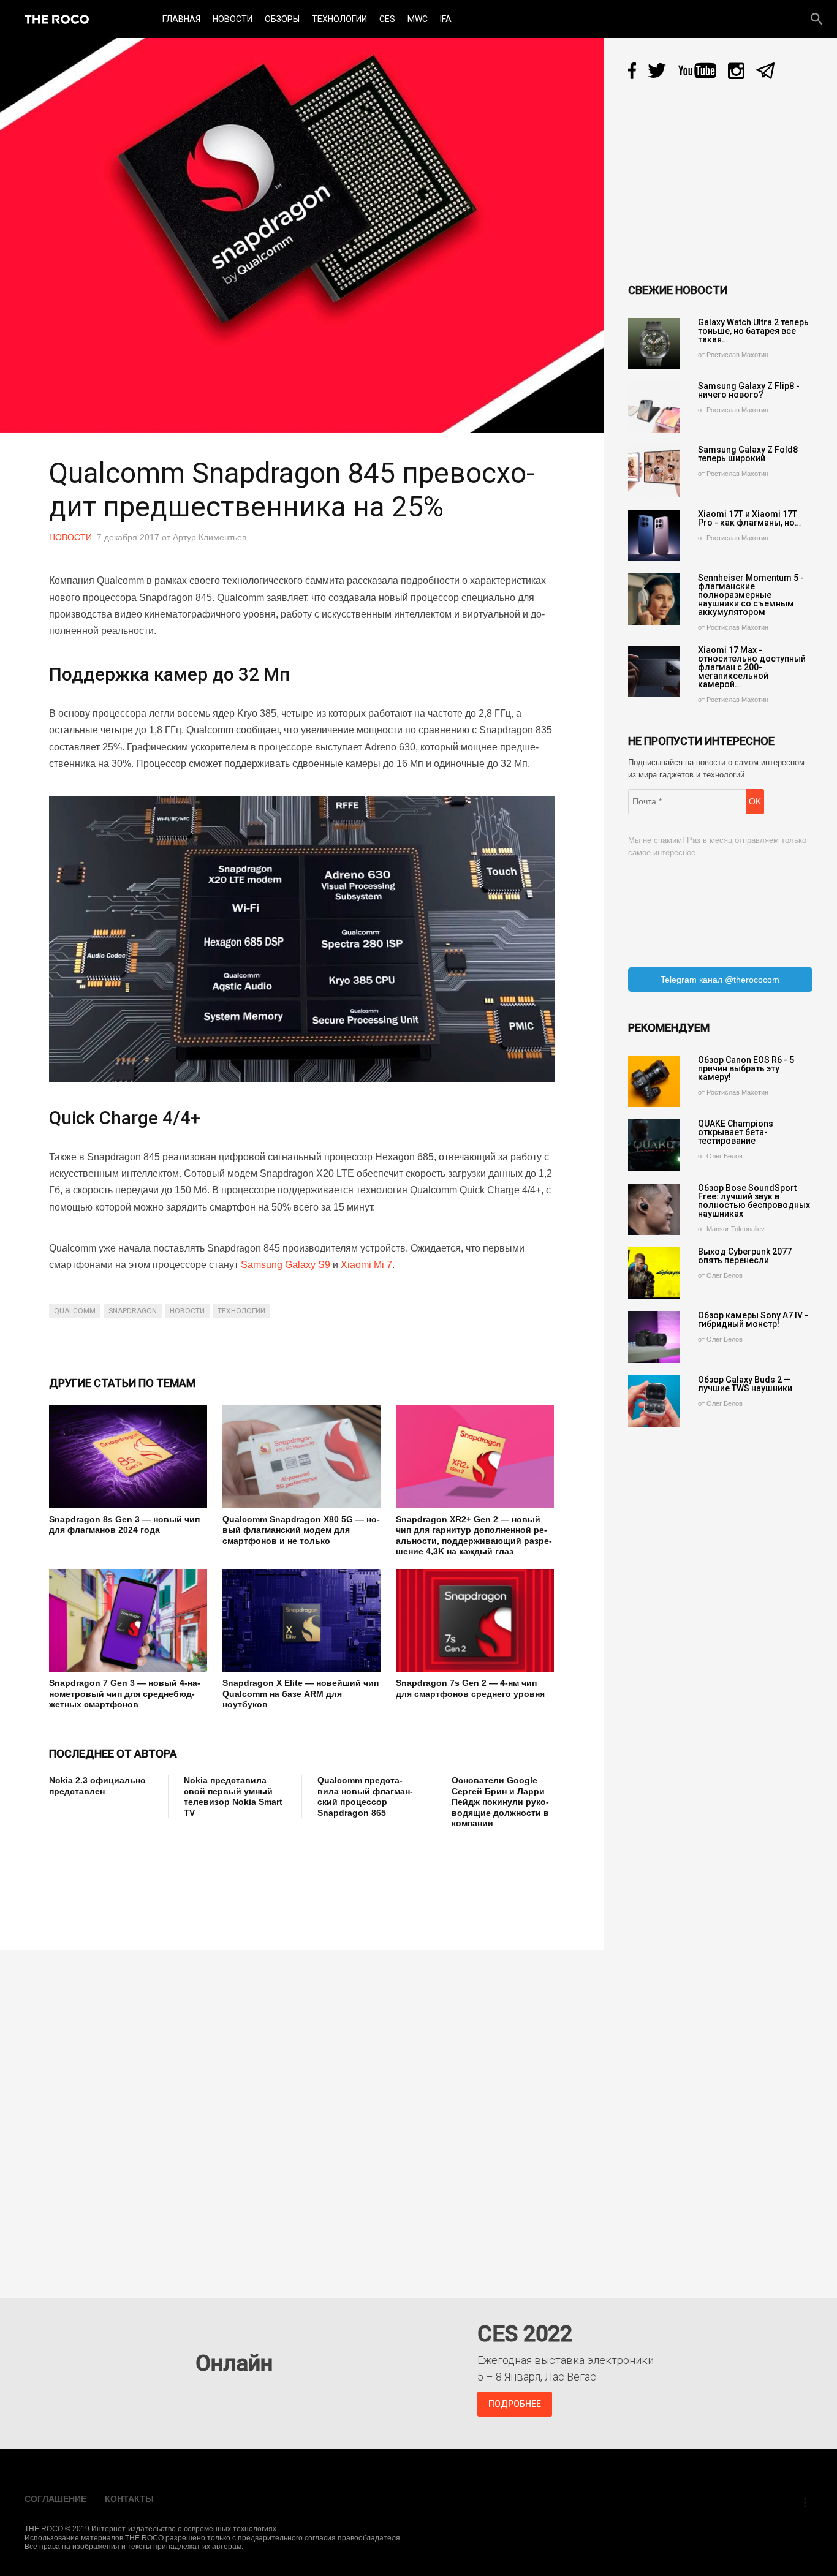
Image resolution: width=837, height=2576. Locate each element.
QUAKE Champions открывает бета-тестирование (736, 1132)
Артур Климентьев (210, 537)
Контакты (129, 2499)
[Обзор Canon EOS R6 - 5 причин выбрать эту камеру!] (654, 1081)
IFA (446, 19)
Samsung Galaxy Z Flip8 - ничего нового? (749, 390)
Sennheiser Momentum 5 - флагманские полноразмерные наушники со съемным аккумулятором (751, 595)
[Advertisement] (272, 1881)
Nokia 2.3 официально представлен (97, 1786)
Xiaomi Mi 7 (366, 1265)
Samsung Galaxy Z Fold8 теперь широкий (748, 454)
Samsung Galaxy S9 (286, 1265)
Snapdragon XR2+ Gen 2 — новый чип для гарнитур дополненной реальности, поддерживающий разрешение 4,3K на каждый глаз (474, 1535)
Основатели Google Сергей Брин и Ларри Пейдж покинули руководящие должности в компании (500, 1802)
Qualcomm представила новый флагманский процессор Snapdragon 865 (365, 1796)
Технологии (339, 19)
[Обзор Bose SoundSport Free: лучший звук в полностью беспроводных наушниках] (654, 1209)
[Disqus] (305, 2115)
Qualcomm (75, 1311)
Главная (181, 19)
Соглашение (55, 2499)
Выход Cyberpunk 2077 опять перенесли (745, 1256)
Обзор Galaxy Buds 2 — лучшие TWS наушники (745, 1384)
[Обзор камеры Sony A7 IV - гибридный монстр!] (654, 1337)
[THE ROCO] (57, 19)
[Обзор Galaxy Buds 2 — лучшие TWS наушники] (654, 1401)
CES (387, 19)
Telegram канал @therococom (720, 980)
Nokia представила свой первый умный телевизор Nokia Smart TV (233, 1796)
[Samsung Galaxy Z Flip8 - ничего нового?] (654, 407)
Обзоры (282, 19)
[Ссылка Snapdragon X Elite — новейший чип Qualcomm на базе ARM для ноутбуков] (301, 1621)
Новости (233, 19)
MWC (418, 19)
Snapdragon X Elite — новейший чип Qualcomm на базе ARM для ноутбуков (301, 1694)
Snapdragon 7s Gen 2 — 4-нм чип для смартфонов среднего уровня (470, 1688)
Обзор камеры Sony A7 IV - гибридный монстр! (753, 1320)
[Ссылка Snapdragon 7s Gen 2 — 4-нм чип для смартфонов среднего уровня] (475, 1621)
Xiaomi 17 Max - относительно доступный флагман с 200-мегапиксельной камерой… (752, 667)
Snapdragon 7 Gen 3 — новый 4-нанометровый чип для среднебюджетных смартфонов (125, 1694)
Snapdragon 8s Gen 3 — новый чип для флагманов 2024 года (124, 1525)
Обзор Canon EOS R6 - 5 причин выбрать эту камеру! (746, 1068)
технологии (241, 1311)
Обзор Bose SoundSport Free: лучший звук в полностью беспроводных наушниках (754, 1201)
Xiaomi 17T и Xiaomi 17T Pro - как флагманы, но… (749, 518)
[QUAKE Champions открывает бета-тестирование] (654, 1145)
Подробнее (515, 2404)
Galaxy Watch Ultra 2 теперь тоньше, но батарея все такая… (753, 331)
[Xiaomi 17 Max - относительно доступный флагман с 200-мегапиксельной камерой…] (654, 671)
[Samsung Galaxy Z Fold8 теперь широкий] (654, 471)
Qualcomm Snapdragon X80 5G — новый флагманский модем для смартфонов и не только (301, 1530)
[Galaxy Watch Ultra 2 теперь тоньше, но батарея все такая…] (654, 344)
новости (187, 1311)
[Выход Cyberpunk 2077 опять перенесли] (654, 1273)
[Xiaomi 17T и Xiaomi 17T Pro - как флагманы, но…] (654, 535)
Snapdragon (133, 1311)
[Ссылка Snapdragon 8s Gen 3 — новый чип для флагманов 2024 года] (128, 1457)
